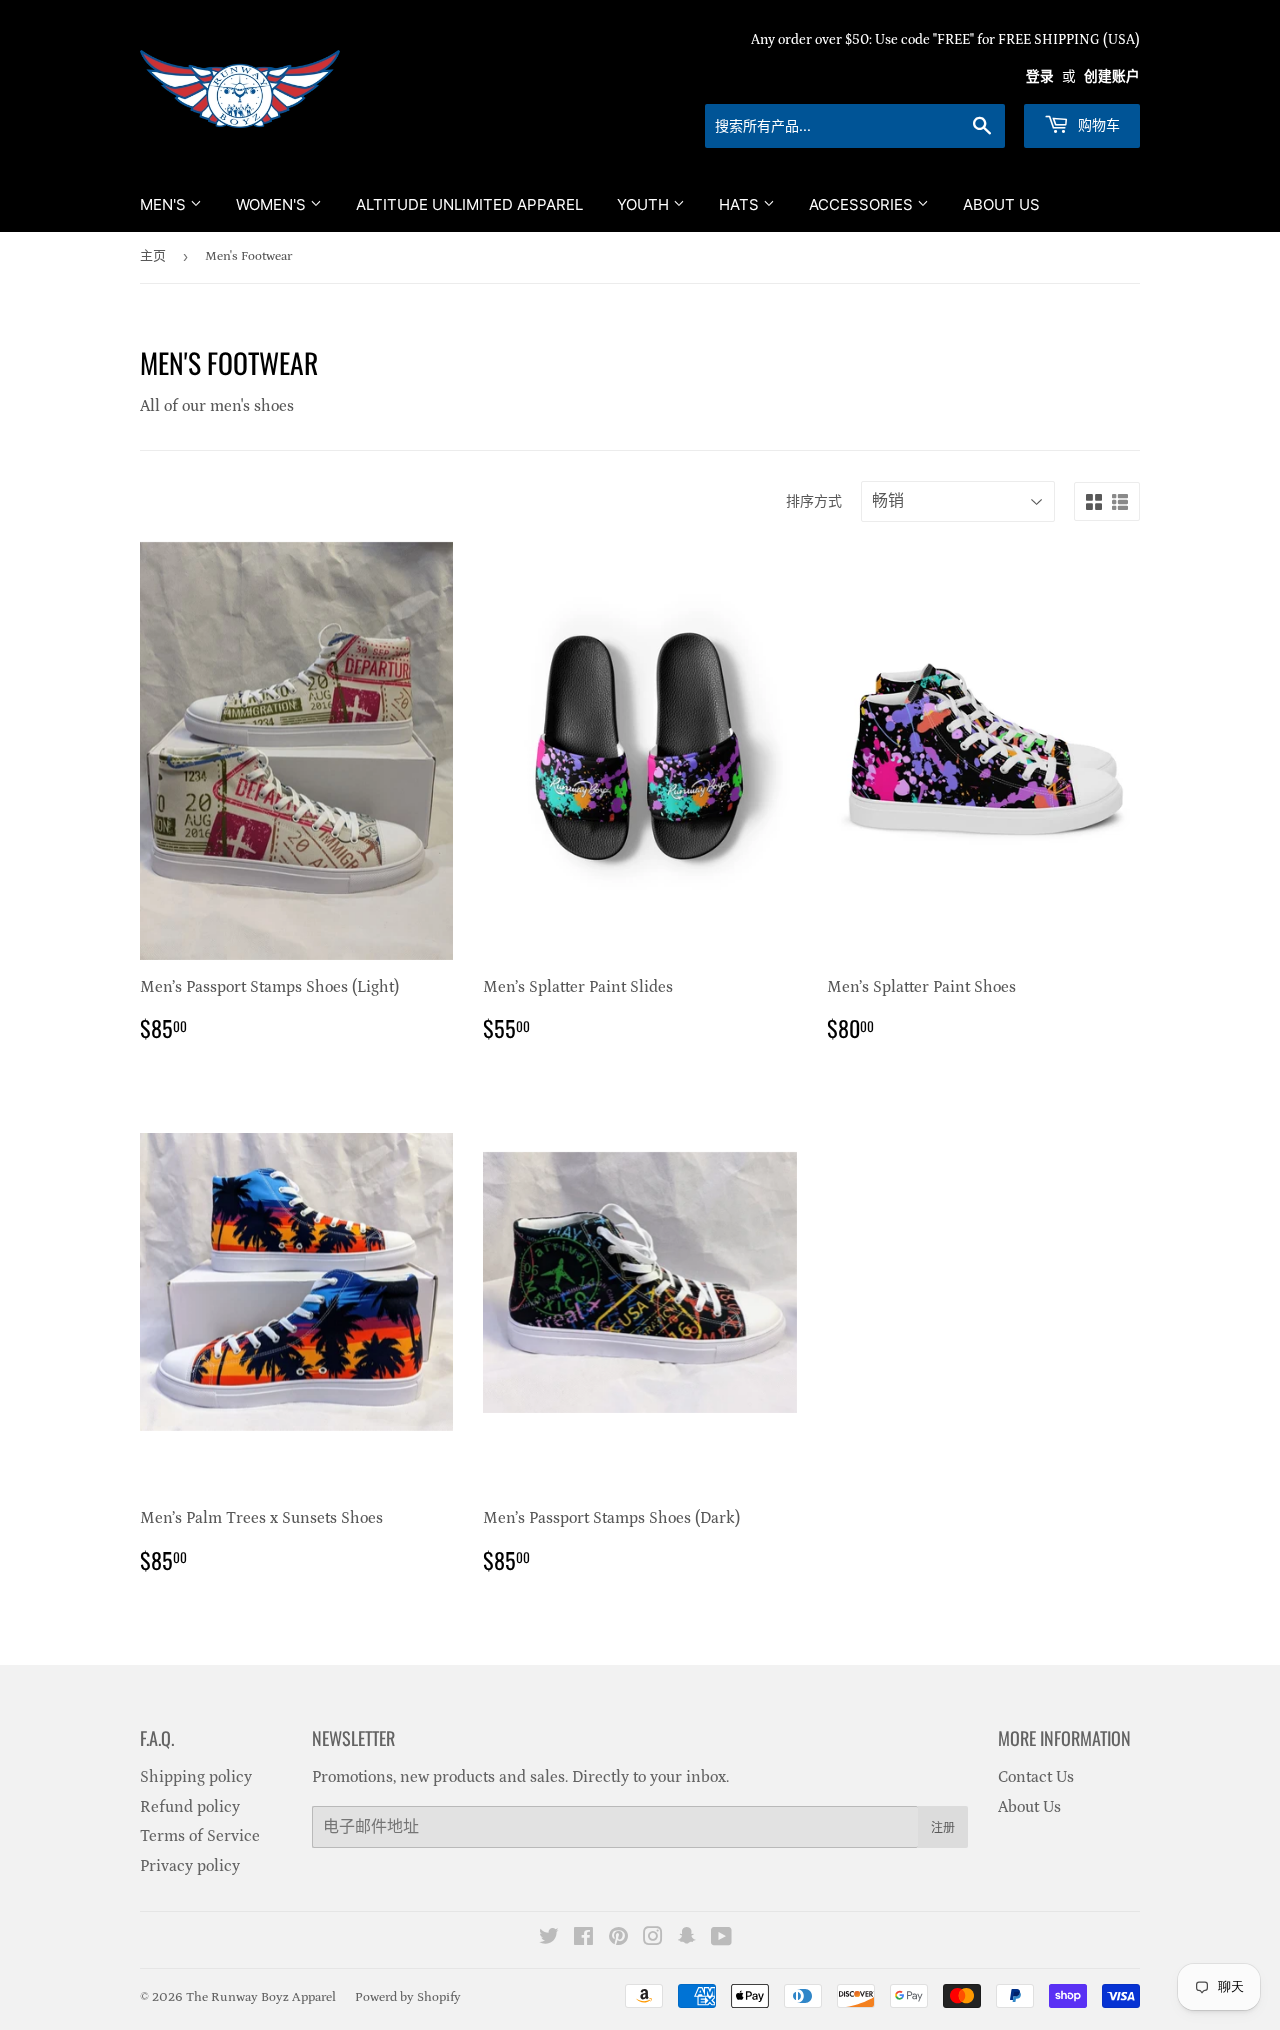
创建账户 (1112, 77)
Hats (741, 204)
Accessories (863, 204)
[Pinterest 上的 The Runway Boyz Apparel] (618, 1939)
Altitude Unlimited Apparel (469, 204)
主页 (153, 256)
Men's (165, 204)
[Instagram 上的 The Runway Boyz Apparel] (653, 1939)
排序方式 (814, 502)
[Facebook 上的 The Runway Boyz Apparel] (583, 1939)
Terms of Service (200, 1836)
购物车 (1097, 124)
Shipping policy (196, 1777)
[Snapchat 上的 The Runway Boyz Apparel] (687, 1939)
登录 (1040, 77)
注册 (943, 1827)
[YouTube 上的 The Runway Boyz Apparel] (721, 1939)
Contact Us (1036, 1777)
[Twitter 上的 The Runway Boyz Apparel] (549, 1939)
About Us (1001, 204)
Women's (273, 204)
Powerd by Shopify (408, 1997)
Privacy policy (190, 1866)
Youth (645, 204)
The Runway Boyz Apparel (261, 1997)
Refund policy (190, 1807)
